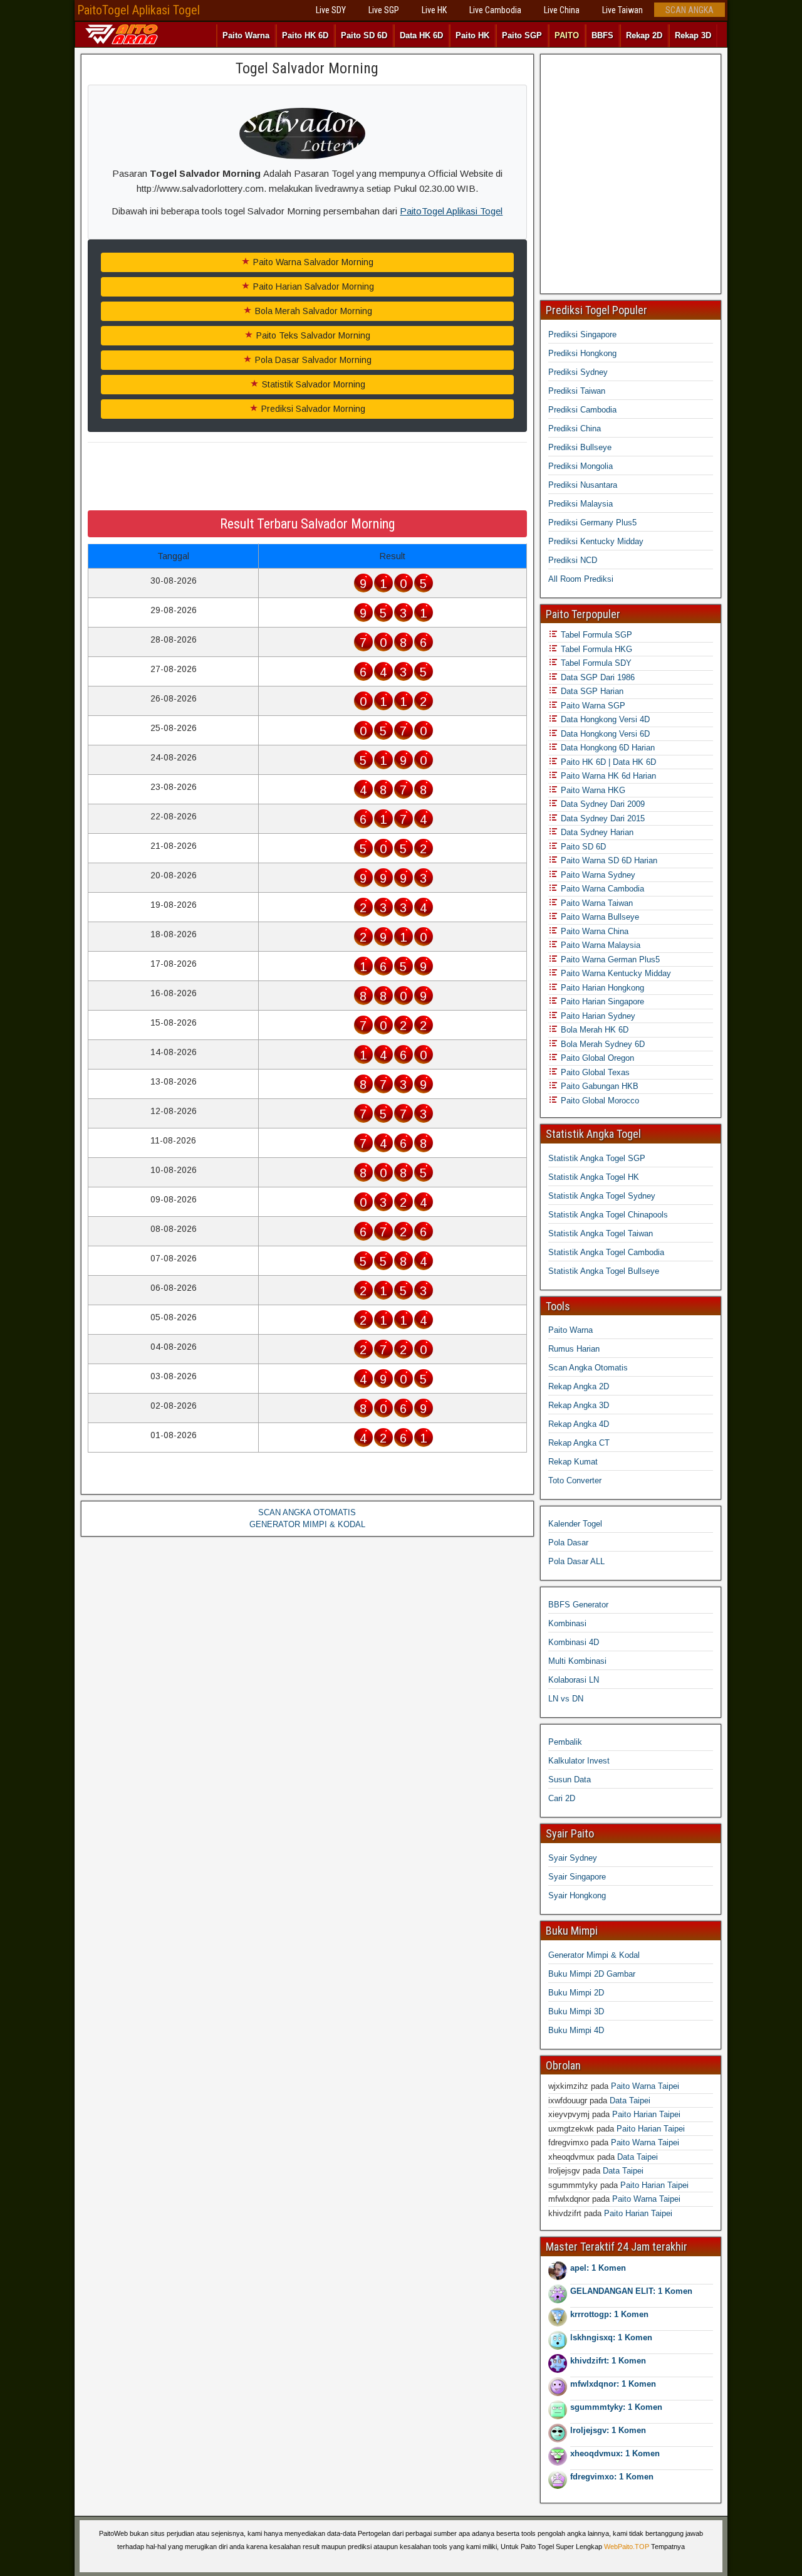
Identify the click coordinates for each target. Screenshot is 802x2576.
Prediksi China (575, 428)
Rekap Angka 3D (579, 1405)
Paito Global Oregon (596, 1058)
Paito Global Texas (594, 1072)
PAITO (567, 35)
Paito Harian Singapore (601, 1001)
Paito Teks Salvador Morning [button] (312, 335)
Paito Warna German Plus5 (609, 959)
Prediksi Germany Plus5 (592, 523)
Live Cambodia (495, 10)
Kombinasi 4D (574, 1642)
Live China (562, 10)
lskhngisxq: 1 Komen (611, 2337)
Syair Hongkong (577, 1895)
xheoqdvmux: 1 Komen (615, 2453)
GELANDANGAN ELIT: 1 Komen (631, 2291)
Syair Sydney (573, 1858)
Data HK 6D (421, 35)
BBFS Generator (578, 1605)
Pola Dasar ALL (576, 1561)
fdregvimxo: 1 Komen (612, 2477)
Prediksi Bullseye (580, 447)
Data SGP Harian (591, 691)
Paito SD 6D (364, 35)
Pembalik (565, 1742)
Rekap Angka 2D (579, 1386)
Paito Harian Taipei (646, 2114)
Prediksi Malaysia (581, 504)
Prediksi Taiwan (577, 391)
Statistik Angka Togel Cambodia (606, 1252)
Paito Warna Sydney (597, 875)
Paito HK (472, 35)
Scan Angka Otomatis (588, 1368)
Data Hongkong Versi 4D (604, 719)
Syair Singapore (577, 1877)
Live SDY (331, 10)
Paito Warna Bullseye (599, 917)
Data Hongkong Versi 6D (604, 734)
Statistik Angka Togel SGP (597, 1158)
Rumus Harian (574, 1349)
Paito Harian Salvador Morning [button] (312, 287)
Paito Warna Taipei (645, 2086)
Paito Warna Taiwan (596, 903)
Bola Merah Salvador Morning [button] (312, 311)
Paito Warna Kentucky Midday (615, 973)
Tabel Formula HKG (595, 649)
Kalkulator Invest (579, 1761)
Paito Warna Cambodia (601, 889)
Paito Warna (246, 35)
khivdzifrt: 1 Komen (608, 2361)
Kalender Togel (575, 1524)
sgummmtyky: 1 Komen (616, 2407)
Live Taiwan (622, 10)
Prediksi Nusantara (583, 485)
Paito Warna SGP (592, 706)
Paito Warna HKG (592, 790)
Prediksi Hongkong (582, 353)
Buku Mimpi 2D (576, 1993)
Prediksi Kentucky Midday (596, 541)
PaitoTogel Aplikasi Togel (138, 10)
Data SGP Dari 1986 (596, 677)
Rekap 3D (693, 35)
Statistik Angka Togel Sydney (602, 1196)
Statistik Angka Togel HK (594, 1177)
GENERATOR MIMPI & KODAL (307, 1524)
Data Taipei (630, 2100)
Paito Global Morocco (599, 1101)
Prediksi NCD (573, 560)
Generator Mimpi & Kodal (594, 1955)
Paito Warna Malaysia (599, 945)
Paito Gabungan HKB (598, 1086)
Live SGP (384, 10)
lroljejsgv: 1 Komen (608, 2430)
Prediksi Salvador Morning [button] (312, 409)
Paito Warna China (593, 931)
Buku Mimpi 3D (576, 2011)
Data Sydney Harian (596, 832)
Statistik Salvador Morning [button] (312, 384)
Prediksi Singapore (582, 334)
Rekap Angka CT (579, 1443)
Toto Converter (575, 1480)
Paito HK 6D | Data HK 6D (607, 762)
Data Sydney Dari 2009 (601, 804)
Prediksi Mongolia (581, 466)
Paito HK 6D (305, 35)
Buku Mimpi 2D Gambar (592, 1974)
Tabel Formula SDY (595, 663)
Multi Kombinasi (577, 1661)
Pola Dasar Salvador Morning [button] (312, 360)
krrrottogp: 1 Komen (609, 2314)
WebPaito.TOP (627, 2547)
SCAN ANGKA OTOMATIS (307, 1512)
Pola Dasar (568, 1543)
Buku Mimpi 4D (576, 2030)
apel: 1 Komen (598, 2268)
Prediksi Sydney (578, 372)
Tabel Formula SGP (595, 635)
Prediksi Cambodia (582, 410)
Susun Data (570, 1780)
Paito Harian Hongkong (601, 988)
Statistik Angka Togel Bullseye (604, 1271)
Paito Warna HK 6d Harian (607, 776)
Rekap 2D (644, 35)
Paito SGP (522, 35)
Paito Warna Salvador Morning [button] (312, 262)
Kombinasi (567, 1623)
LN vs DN (566, 1699)
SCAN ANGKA (690, 10)
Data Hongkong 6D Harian (607, 748)
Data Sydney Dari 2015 (601, 818)
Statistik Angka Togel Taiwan (601, 1233)
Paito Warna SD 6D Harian (608, 860)
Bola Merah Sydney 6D (601, 1044)
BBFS (602, 35)
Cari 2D (562, 1798)
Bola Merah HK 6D (593, 1030)
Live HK (434, 10)
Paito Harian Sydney (597, 1016)
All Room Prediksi (581, 579)
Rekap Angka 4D (579, 1424)
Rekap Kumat (573, 1462)
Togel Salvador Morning (307, 68)
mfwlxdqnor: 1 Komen (613, 2384)
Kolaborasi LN (574, 1680)
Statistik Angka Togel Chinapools (608, 1215)
